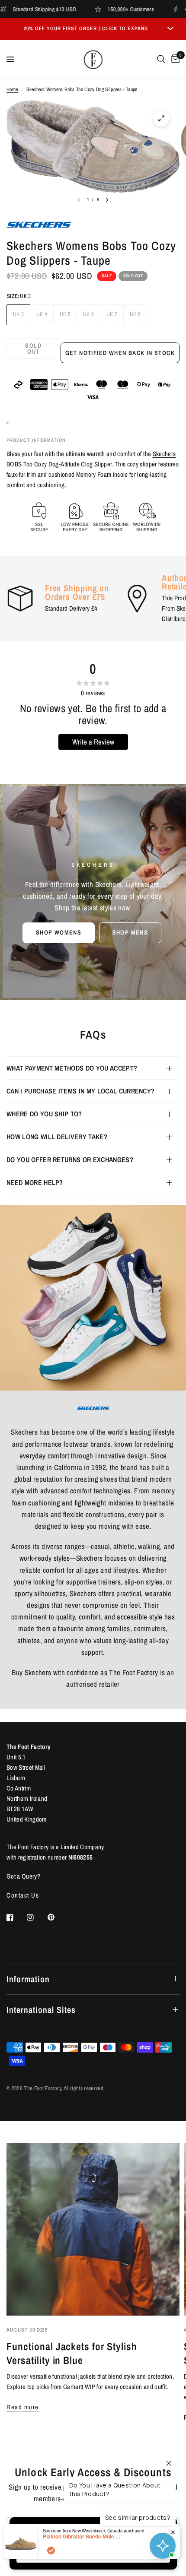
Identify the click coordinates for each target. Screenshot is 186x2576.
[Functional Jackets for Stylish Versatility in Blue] (93, 2229)
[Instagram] (36, 1917)
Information (28, 1979)
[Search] (161, 59)
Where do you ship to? (44, 1114)
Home (12, 89)
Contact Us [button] (23, 1895)
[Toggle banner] (170, 29)
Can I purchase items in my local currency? (80, 1091)
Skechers (164, 454)
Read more (23, 2407)
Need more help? (35, 1182)
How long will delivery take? (57, 1137)
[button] (59, 933)
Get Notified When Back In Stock (120, 353)
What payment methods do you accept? (72, 1068)
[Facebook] (16, 1917)
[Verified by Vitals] (51, 2551)
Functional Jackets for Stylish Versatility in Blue (72, 2353)
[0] (174, 59)
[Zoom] (161, 118)
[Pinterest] (57, 1917)
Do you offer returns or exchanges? (70, 1160)
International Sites (41, 2010)
